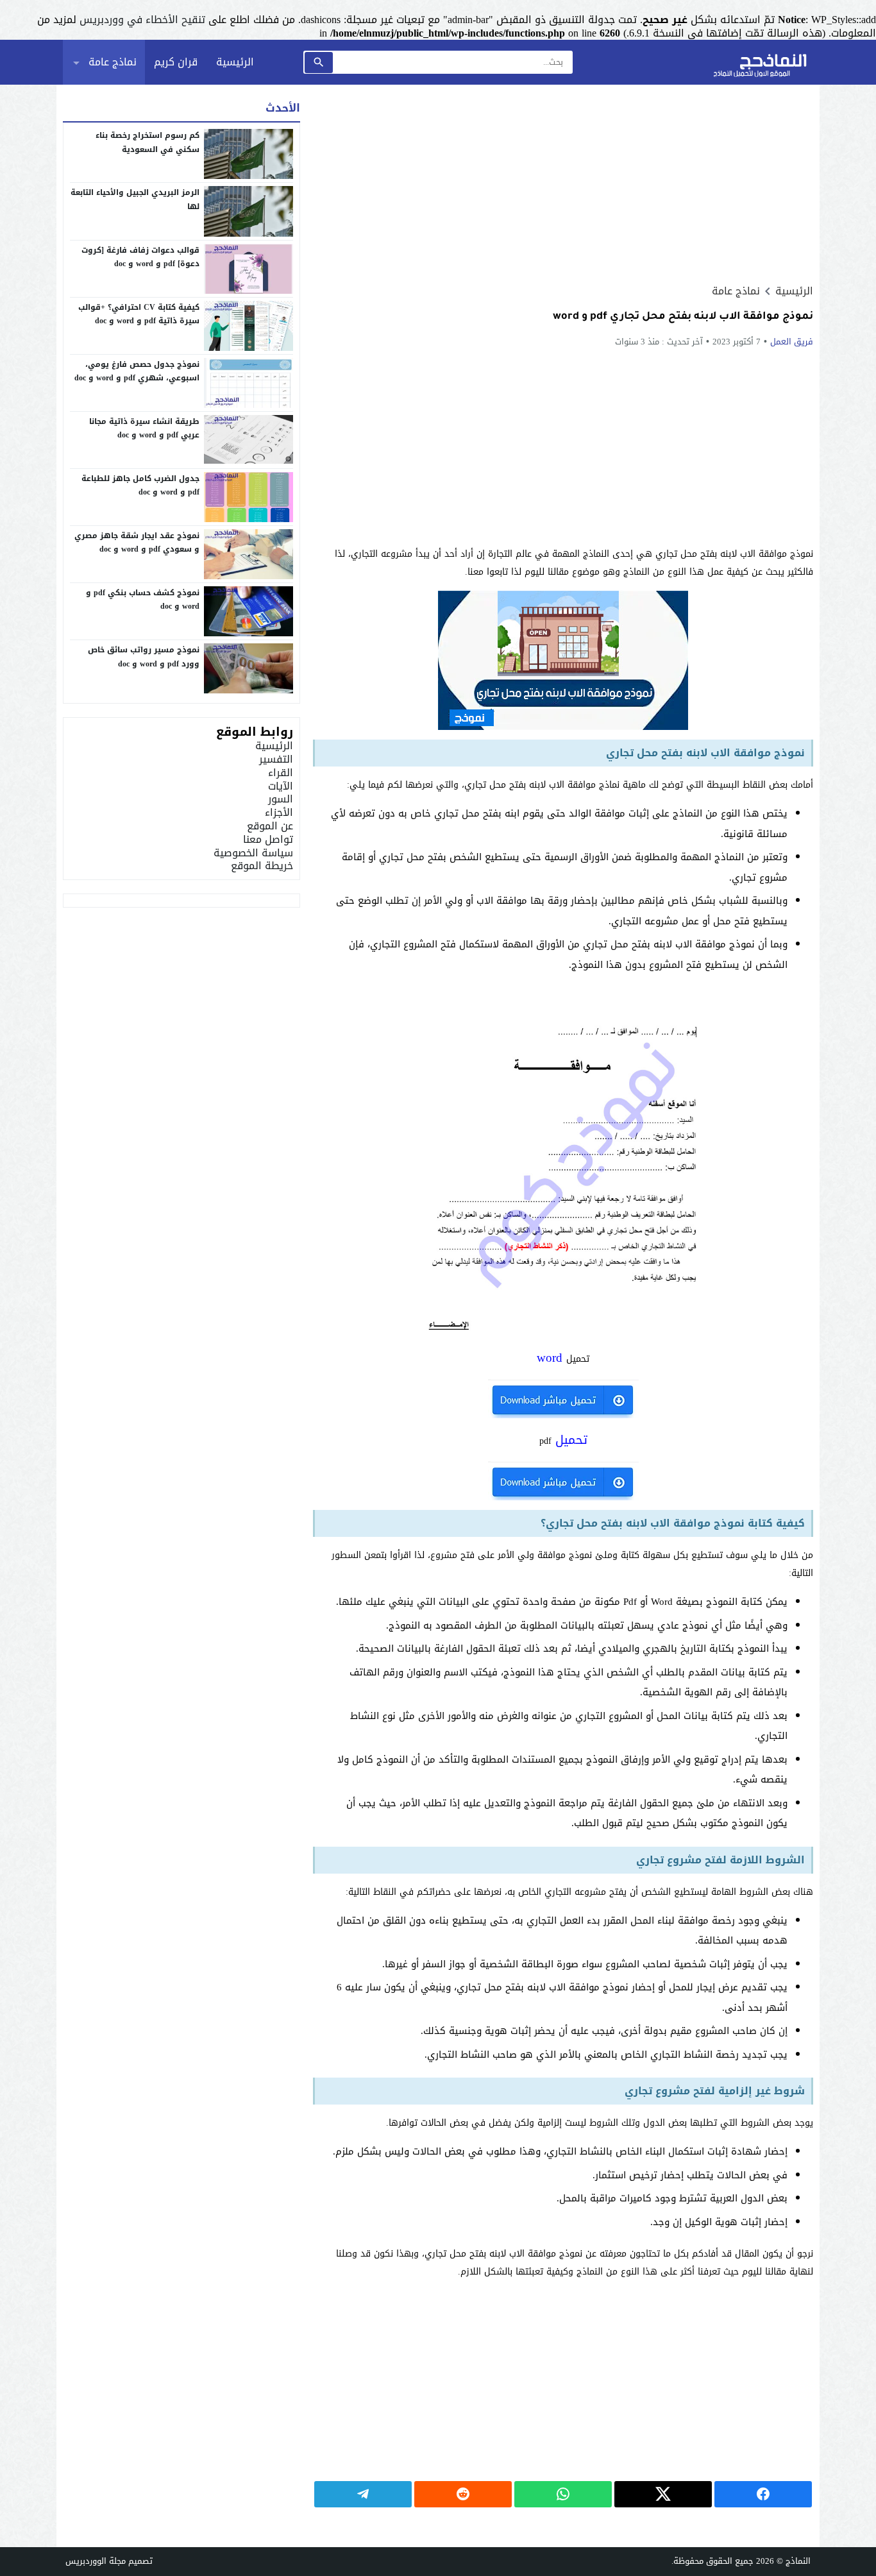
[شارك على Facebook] (763, 2494)
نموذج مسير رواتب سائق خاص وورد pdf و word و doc (144, 657)
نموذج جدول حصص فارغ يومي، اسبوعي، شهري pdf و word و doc (137, 371)
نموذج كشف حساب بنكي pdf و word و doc (143, 600)
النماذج (798, 2561)
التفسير (276, 759)
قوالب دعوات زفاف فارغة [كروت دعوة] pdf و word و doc (140, 257)
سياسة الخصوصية (253, 853)
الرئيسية (235, 62)
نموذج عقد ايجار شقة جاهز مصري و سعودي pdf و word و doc (137, 543)
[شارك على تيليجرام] (363, 2494)
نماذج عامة (113, 62)
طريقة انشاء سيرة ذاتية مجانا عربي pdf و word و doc (144, 428)
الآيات (281, 786)
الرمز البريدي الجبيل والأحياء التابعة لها (135, 199)
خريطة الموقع (262, 866)
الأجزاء (279, 812)
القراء (281, 773)
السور (281, 799)
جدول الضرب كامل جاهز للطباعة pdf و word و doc (140, 486)
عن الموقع (270, 826)
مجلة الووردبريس (96, 2561)
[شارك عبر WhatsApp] (563, 2494)
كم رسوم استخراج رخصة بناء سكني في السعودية (147, 142)
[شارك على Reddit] (463, 2494)
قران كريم (176, 62)
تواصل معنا (268, 839)
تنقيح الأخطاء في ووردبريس (142, 20)
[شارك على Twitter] (663, 2494)
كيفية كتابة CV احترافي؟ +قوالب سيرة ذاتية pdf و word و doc (139, 314)
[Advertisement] (563, 184)
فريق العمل (792, 342)
